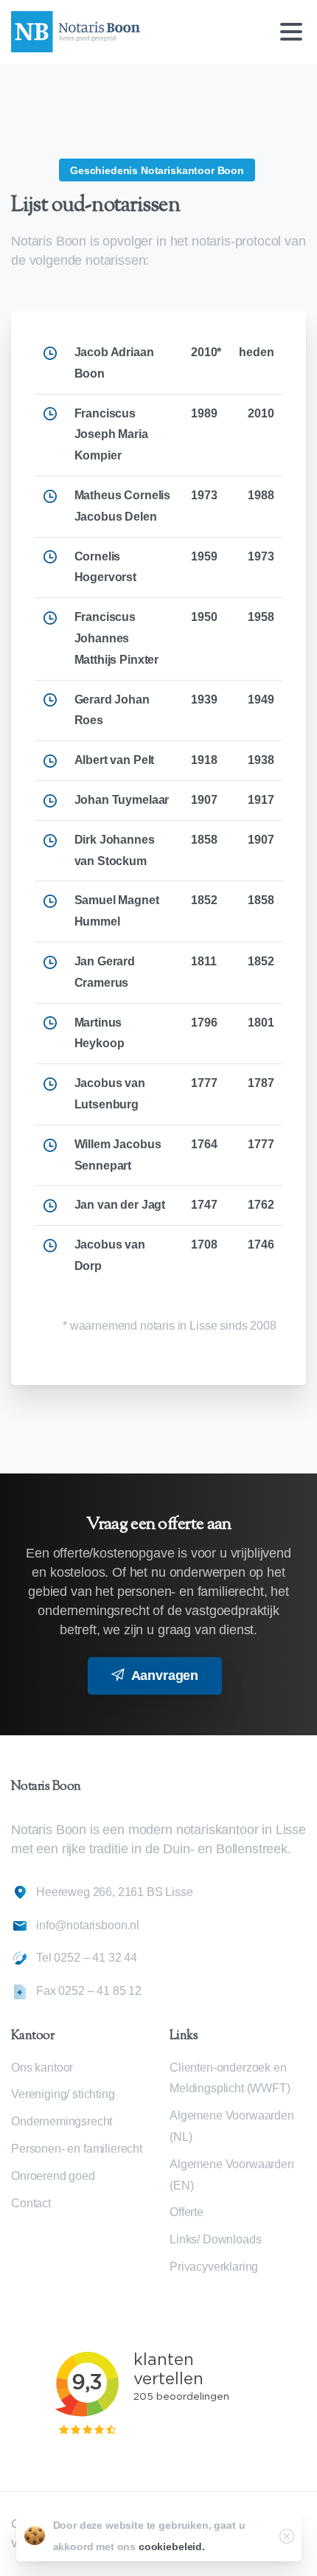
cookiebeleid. (172, 2547)
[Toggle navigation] (291, 32)
